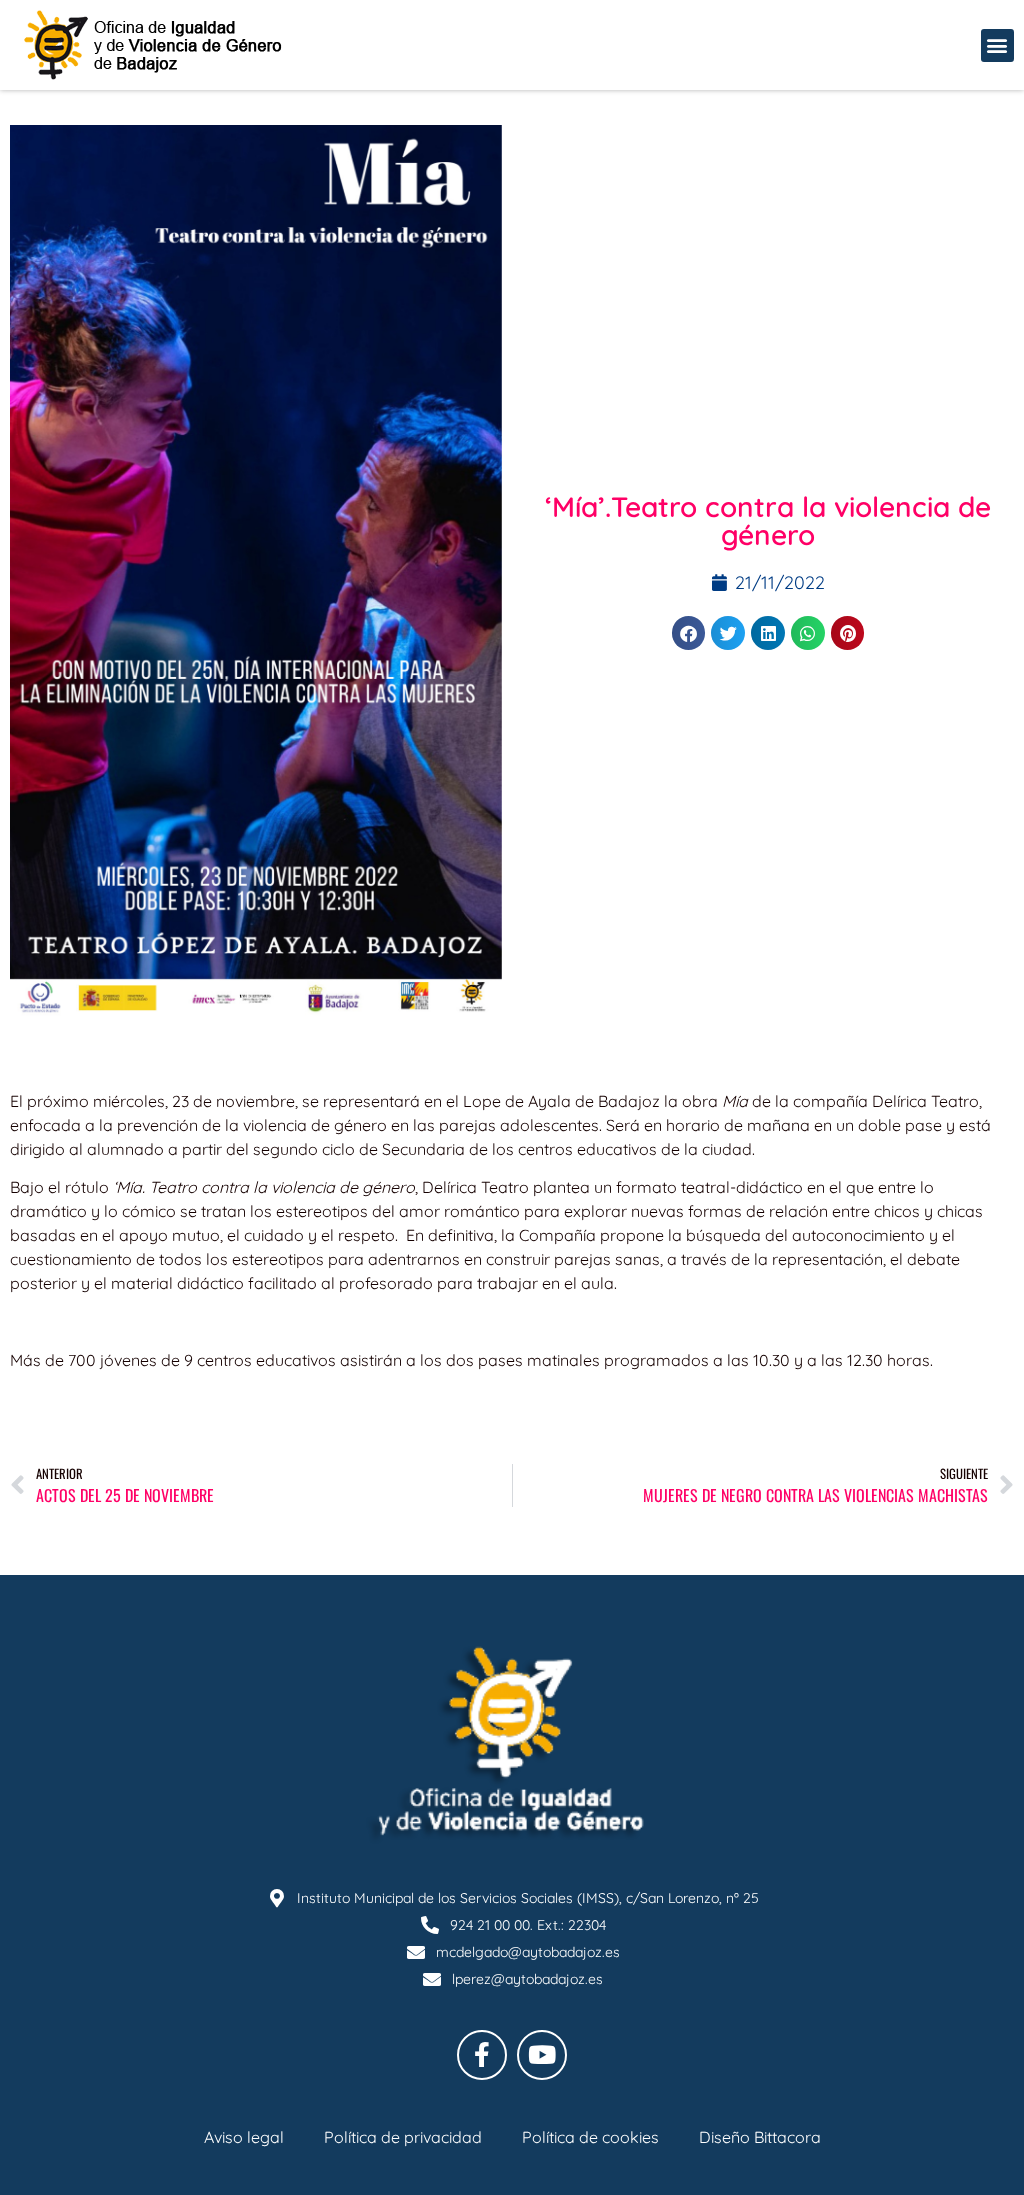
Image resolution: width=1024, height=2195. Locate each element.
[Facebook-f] (482, 2055)
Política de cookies (590, 2137)
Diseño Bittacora (760, 2137)
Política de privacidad (403, 2137)
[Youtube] (542, 2055)
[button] (997, 45)
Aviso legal (244, 2137)
